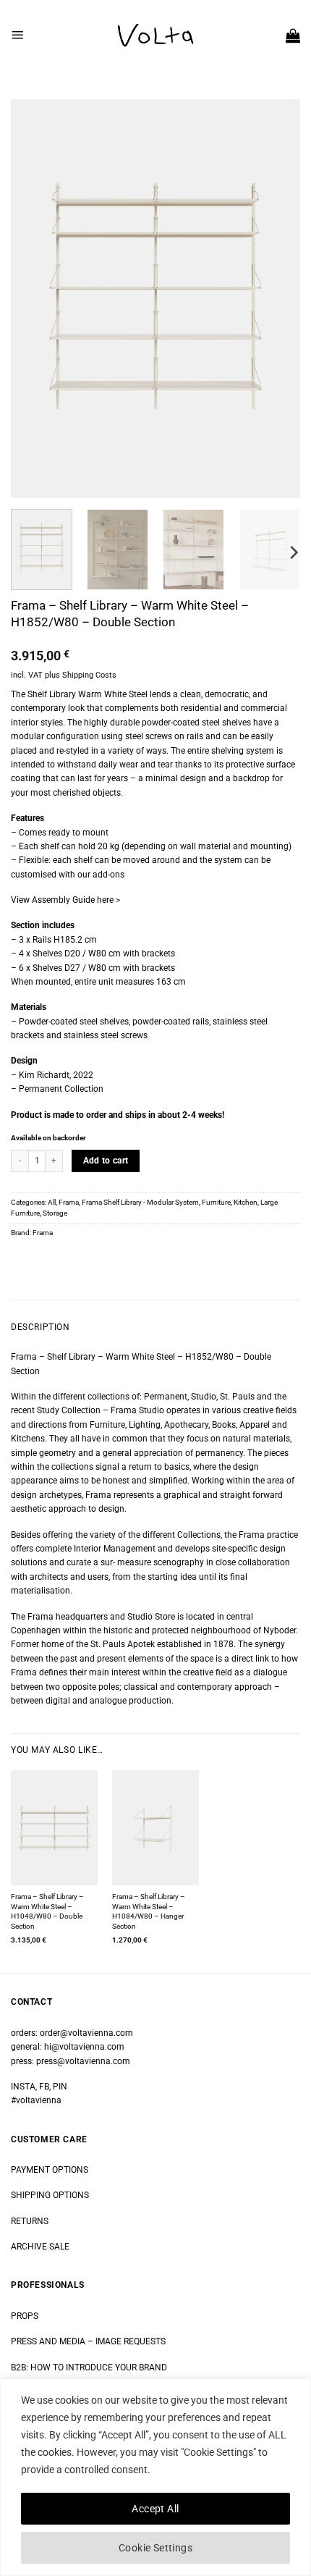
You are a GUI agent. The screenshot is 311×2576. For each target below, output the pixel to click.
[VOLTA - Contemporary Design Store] (155, 35)
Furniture (216, 1202)
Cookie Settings (155, 2548)
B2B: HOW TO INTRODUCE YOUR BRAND (89, 2367)
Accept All (155, 2509)
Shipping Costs (89, 675)
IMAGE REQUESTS (129, 2341)
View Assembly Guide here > (65, 900)
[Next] (276, 299)
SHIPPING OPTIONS (50, 2195)
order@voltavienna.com (86, 2033)
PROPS (25, 2316)
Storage (55, 1213)
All (52, 1202)
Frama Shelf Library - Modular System (140, 1202)
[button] (17, 35)
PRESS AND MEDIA (48, 2341)
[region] (155, 2477)
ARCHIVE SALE (40, 2247)
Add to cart (106, 1161)
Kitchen (246, 1202)
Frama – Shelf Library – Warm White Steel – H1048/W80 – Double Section (47, 1911)
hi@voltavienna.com (84, 2047)
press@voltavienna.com (83, 2061)
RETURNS (30, 2221)
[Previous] (35, 299)
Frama (69, 1202)
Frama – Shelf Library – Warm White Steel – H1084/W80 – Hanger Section (149, 1911)
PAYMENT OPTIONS (50, 2170)
